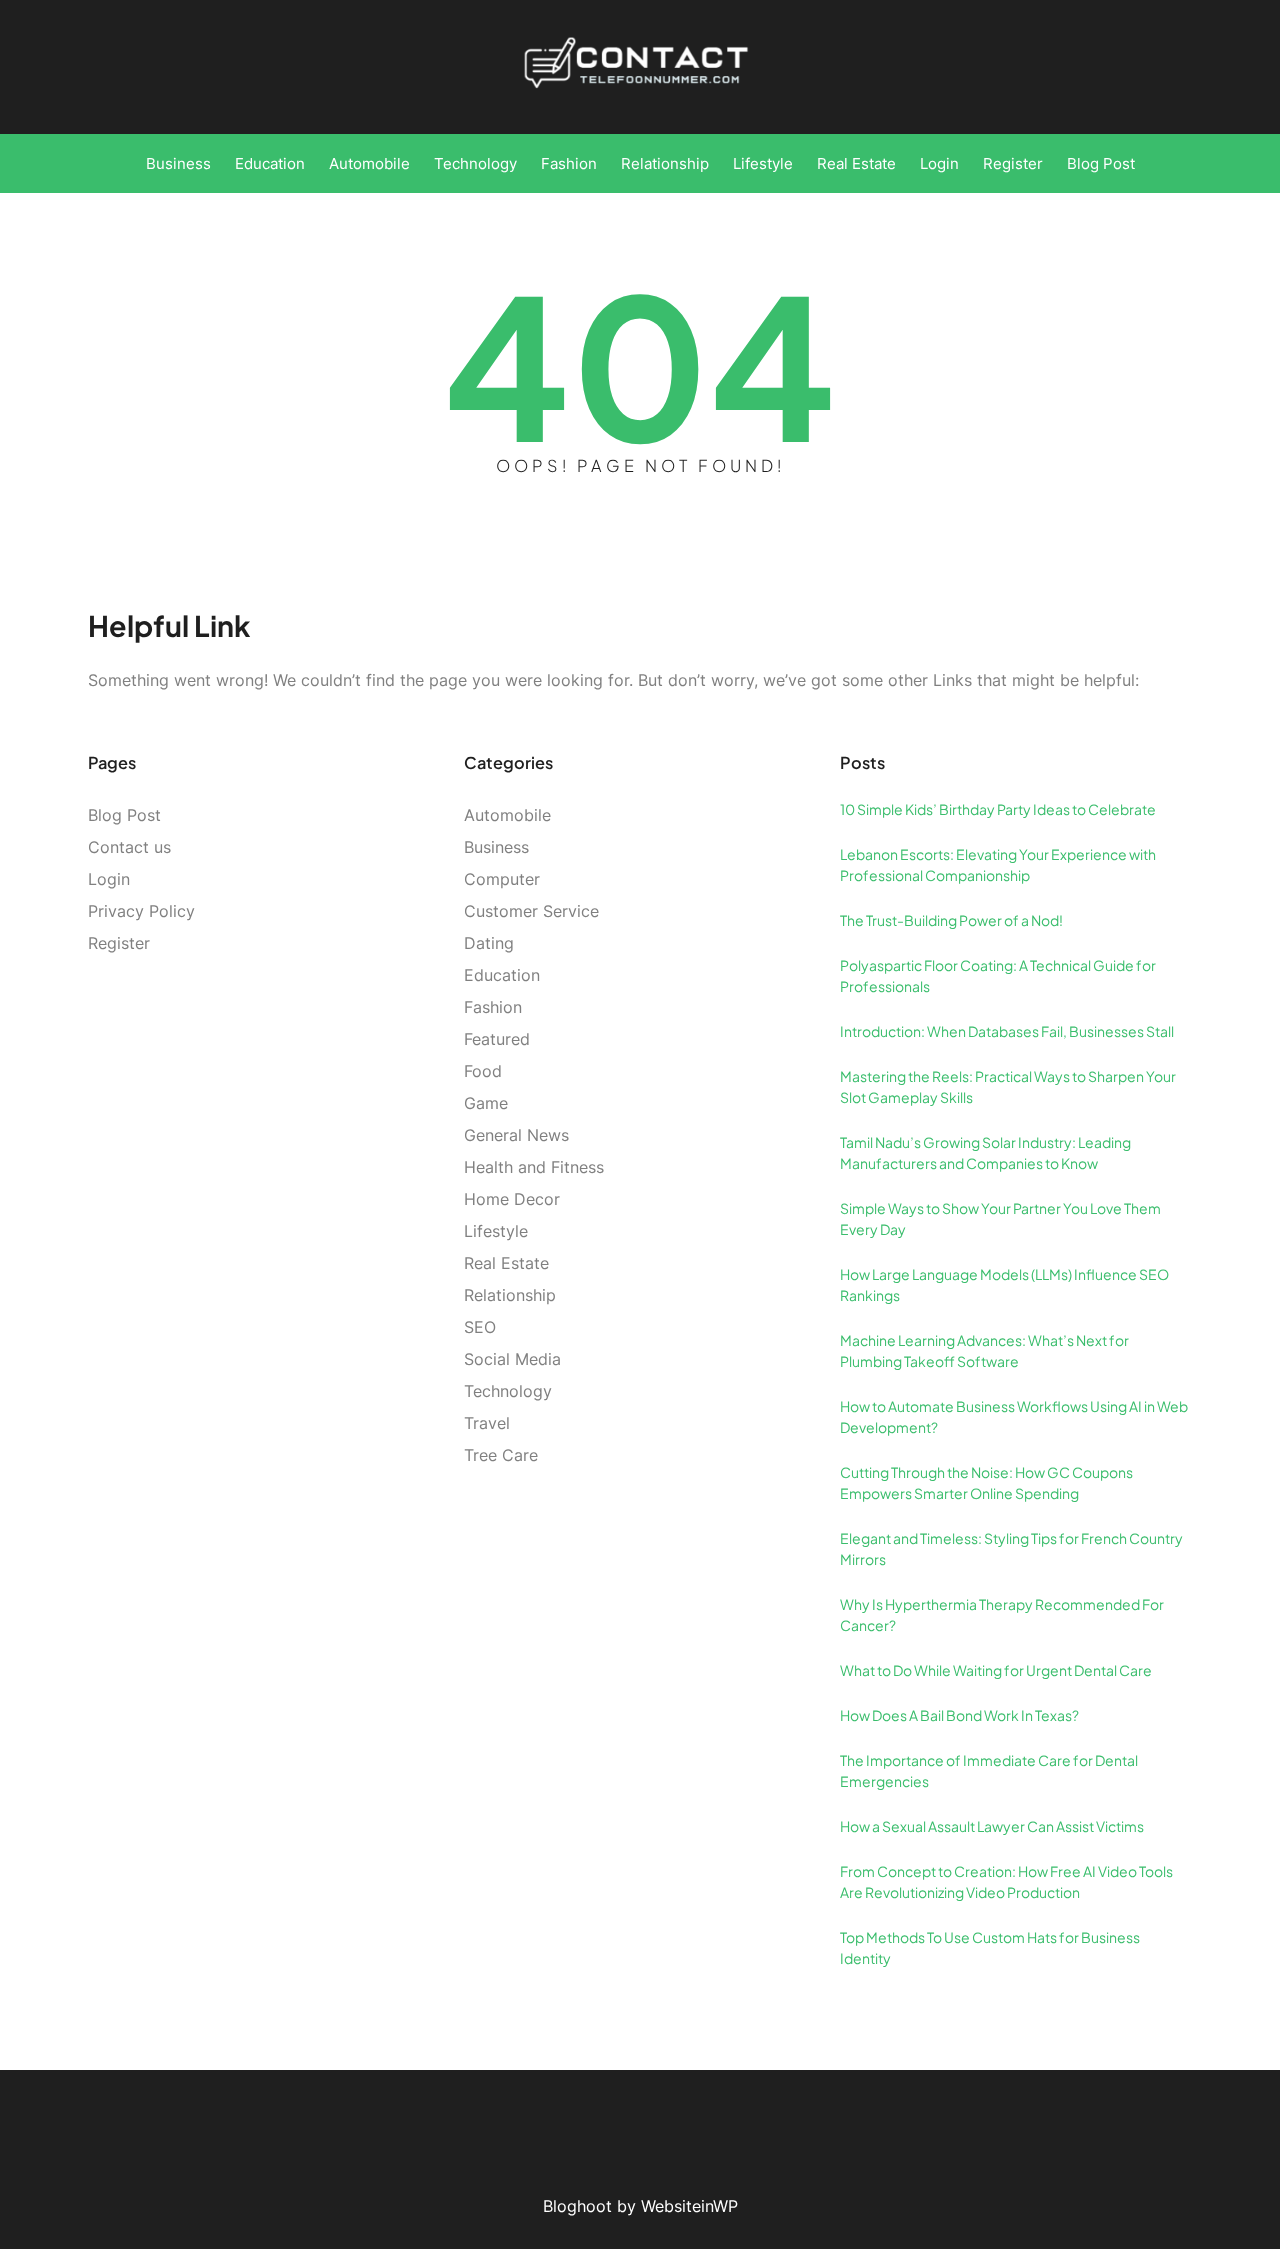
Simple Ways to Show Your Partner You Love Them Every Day (1000, 1218)
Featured (497, 1039)
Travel (487, 1423)
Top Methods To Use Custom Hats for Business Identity (990, 1947)
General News (516, 1135)
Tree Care (501, 1455)
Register (119, 943)
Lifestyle (496, 1231)
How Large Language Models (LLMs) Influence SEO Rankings (1004, 1284)
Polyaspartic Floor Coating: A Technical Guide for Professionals (998, 975)
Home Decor (512, 1199)
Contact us (129, 847)
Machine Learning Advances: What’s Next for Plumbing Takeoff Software (984, 1350)
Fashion (493, 1007)
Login (109, 879)
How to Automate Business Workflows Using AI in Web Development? (1014, 1416)
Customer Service (531, 911)
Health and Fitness (534, 1167)
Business (496, 847)
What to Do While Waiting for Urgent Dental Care (996, 1670)
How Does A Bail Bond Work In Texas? (959, 1715)
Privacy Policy (141, 911)
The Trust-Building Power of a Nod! (951, 920)
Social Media (512, 1359)
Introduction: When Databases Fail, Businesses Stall (1007, 1031)
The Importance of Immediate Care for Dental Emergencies (989, 1770)
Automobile (507, 815)
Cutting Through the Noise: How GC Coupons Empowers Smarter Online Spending (986, 1482)
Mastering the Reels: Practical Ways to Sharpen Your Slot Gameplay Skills (1008, 1086)
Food (483, 1071)
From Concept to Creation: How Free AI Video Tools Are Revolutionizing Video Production (1006, 1881)
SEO (480, 1327)
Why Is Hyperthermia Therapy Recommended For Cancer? (1002, 1614)
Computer (502, 879)
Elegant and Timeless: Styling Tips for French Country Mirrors (1011, 1548)
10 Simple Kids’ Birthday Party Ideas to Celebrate (998, 809)
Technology (508, 1391)
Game (486, 1103)
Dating (489, 943)
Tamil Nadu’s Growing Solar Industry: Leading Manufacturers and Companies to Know (985, 1152)
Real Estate (506, 1263)
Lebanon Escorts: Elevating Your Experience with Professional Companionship (998, 864)
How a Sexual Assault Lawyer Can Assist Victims (992, 1826)
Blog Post (124, 815)
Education (502, 975)
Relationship (510, 1295)
